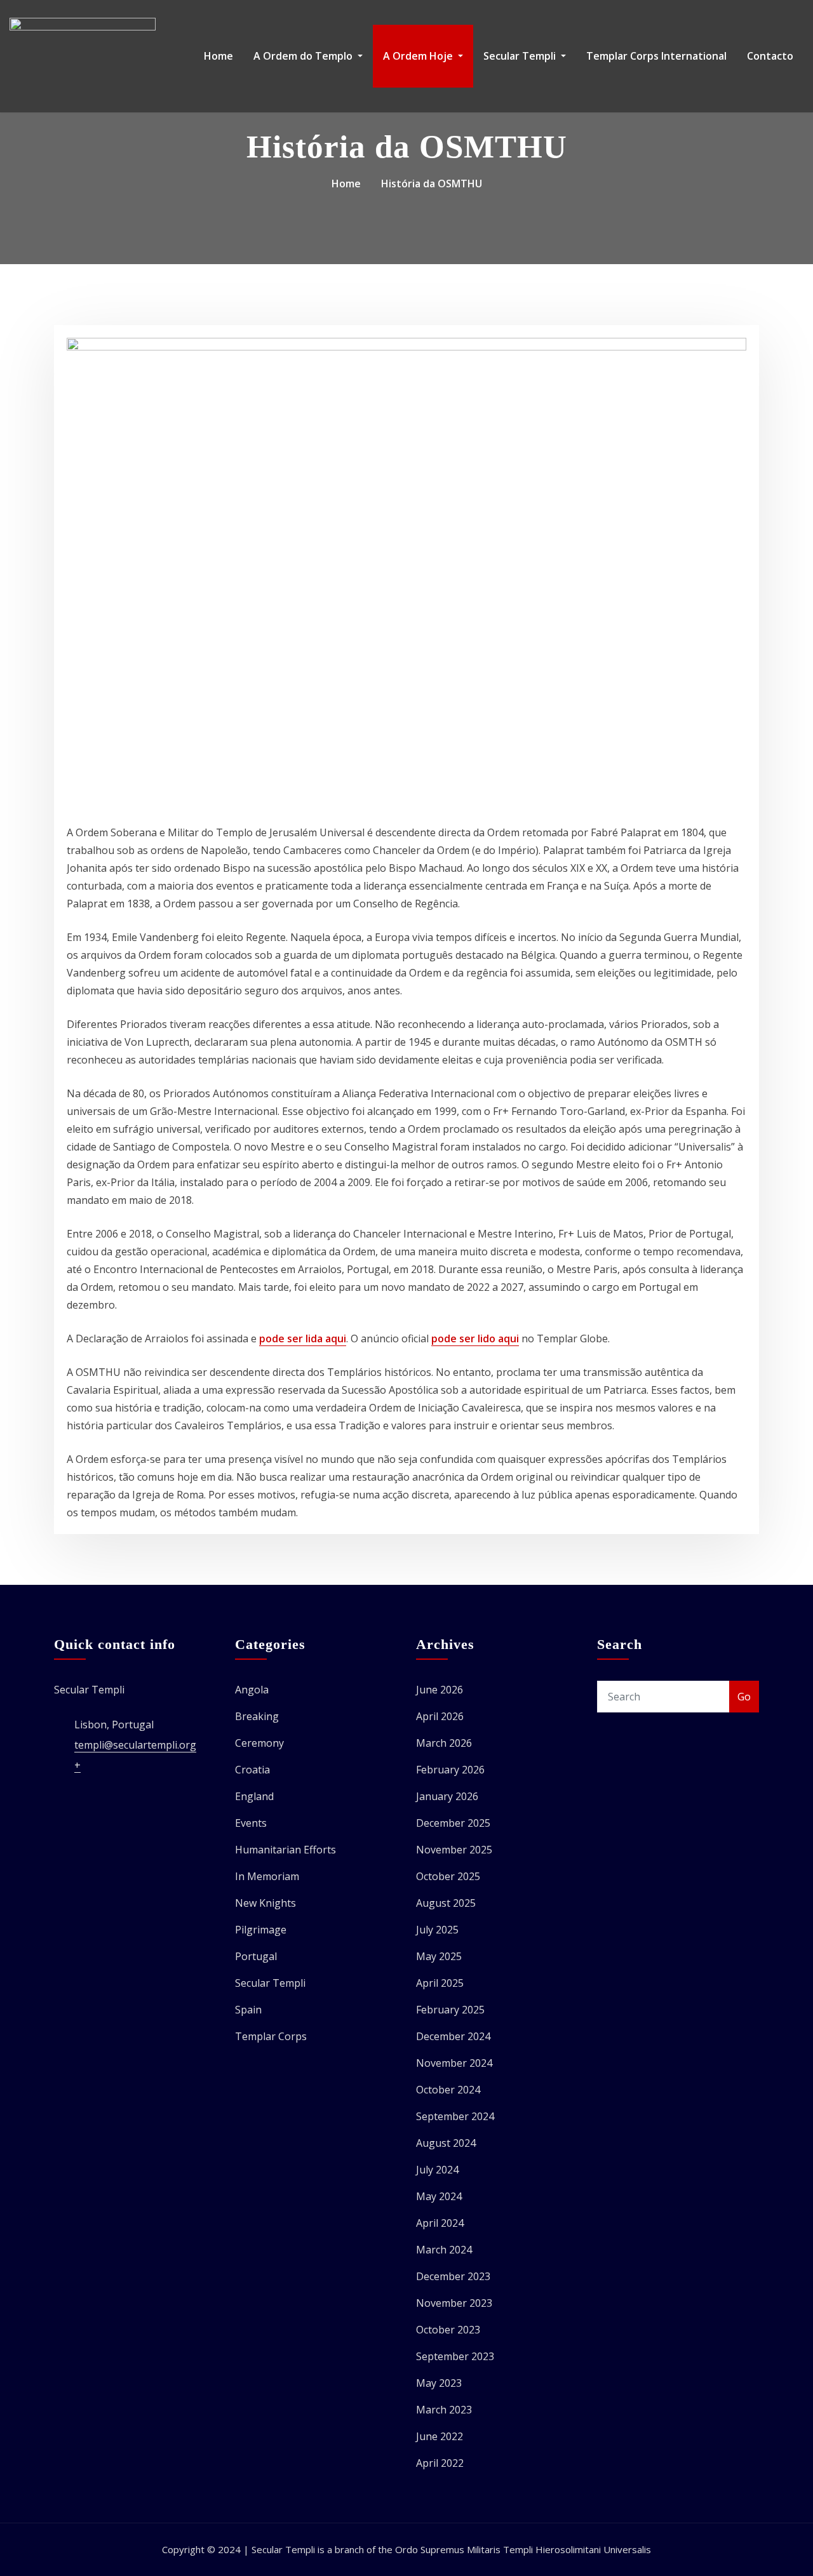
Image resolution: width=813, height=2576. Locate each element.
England (254, 1796)
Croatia (252, 1770)
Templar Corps (271, 2036)
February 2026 (450, 1770)
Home (218, 56)
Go (744, 1697)
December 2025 (453, 1823)
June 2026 (440, 1690)
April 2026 (440, 1716)
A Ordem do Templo (304, 56)
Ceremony (259, 1743)
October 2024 (448, 2090)
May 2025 (439, 1956)
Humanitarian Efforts (286, 1850)
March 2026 (444, 1743)
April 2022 (440, 2463)
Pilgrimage (261, 1930)
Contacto (770, 56)
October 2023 (448, 2330)
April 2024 (440, 2223)
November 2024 (454, 2063)
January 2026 (447, 1796)
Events (251, 1823)
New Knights (265, 1903)
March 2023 (444, 2410)
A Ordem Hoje (419, 56)
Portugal (256, 1956)
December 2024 (453, 2036)
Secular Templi (521, 56)
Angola (252, 1690)
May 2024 (439, 2196)
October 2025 (448, 1876)
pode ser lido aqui (475, 1338)
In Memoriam (267, 1876)
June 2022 (440, 2436)
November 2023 (454, 2303)
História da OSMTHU (432, 184)
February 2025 (450, 2010)
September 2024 (455, 2116)
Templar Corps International (656, 56)
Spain (248, 2010)
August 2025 (446, 1903)
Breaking (257, 1716)
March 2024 (444, 2250)
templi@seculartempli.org (135, 1745)
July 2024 (437, 2170)
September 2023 (455, 2356)
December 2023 (453, 2276)
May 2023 (439, 2383)
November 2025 (454, 1850)
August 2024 (446, 2143)
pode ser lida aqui (303, 1338)
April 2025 (440, 1983)
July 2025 (437, 1930)
